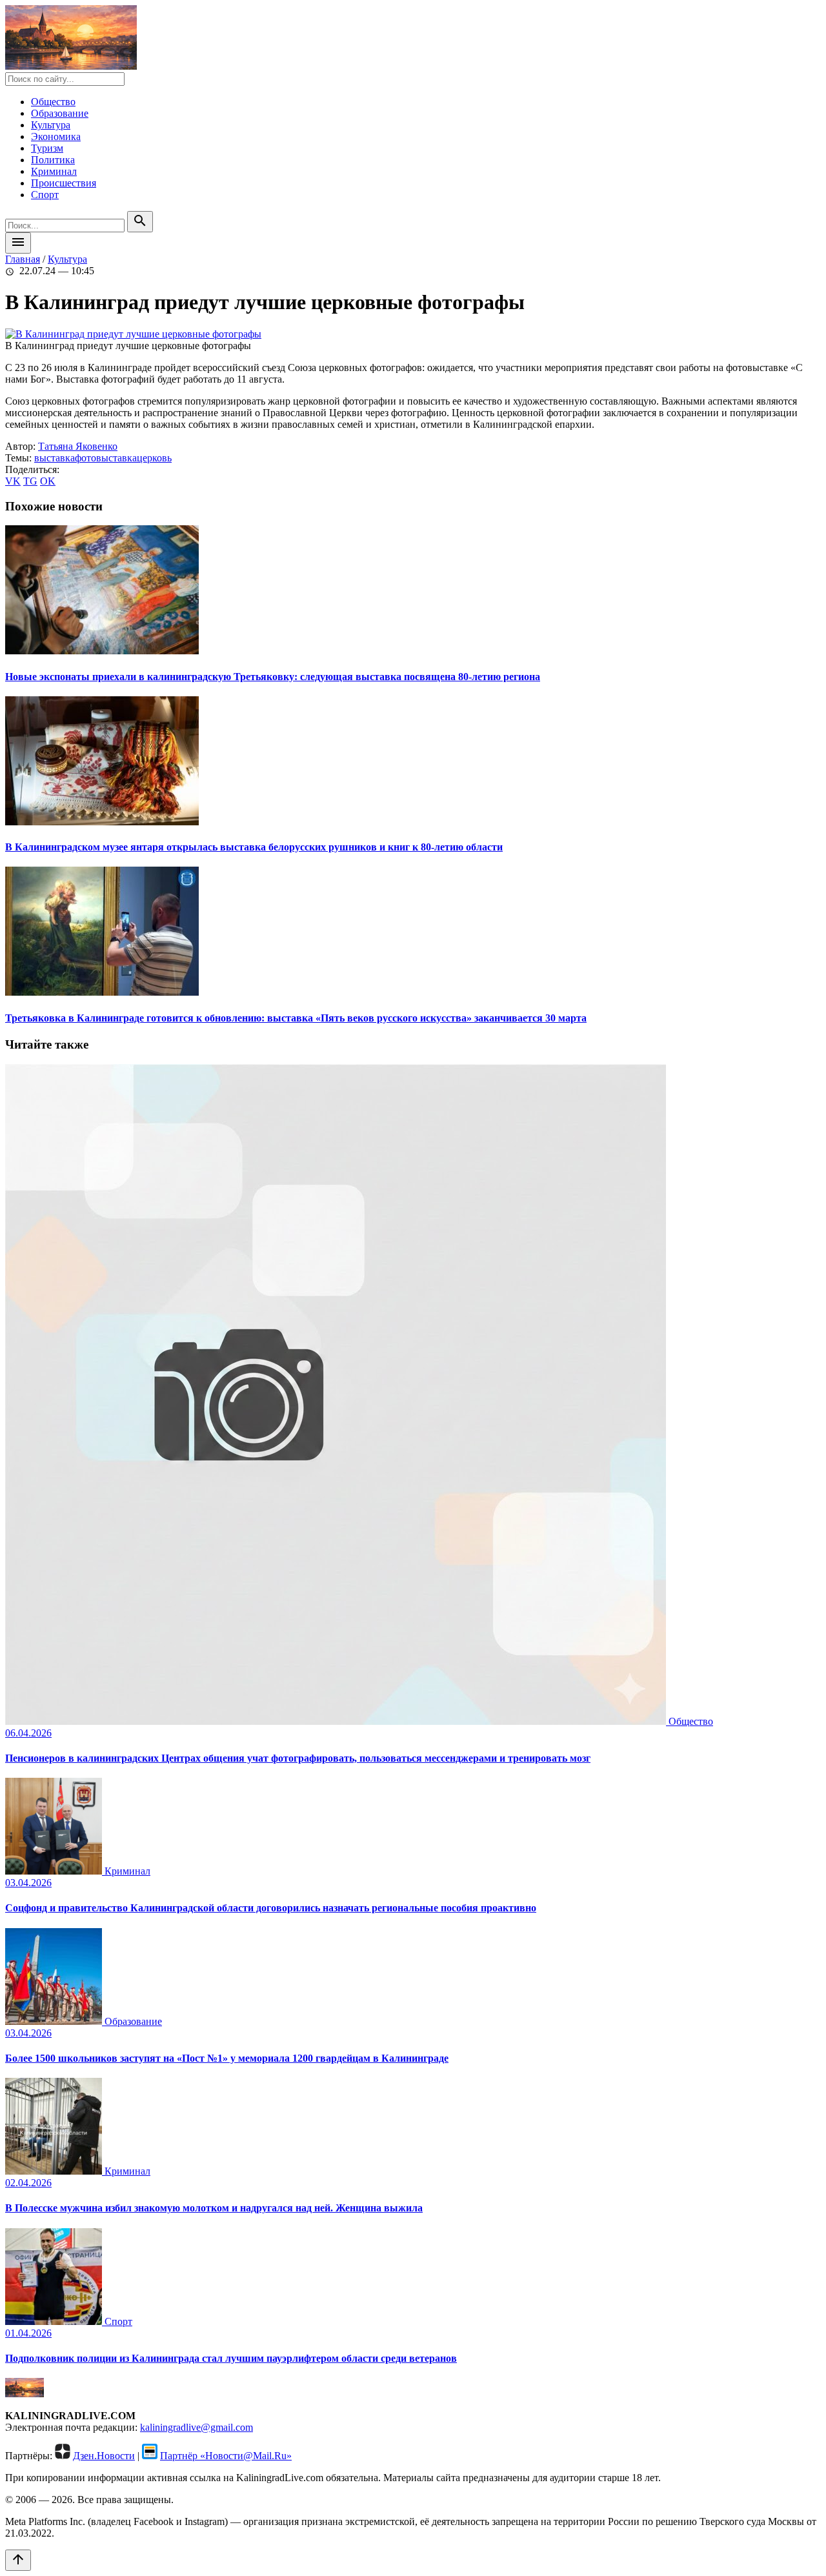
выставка (55, 458)
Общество (53, 102)
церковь (154, 458)
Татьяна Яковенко (78, 446)
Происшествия (64, 183)
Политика (53, 160)
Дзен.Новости (104, 2456)
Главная (23, 259)
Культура (51, 125)
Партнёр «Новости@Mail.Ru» (226, 2456)
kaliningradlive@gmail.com (196, 2427)
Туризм (47, 148)
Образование (60, 113)
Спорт (45, 195)
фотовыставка (106, 458)
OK (48, 481)
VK (13, 481)
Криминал (54, 171)
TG (30, 481)
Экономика (56, 136)
